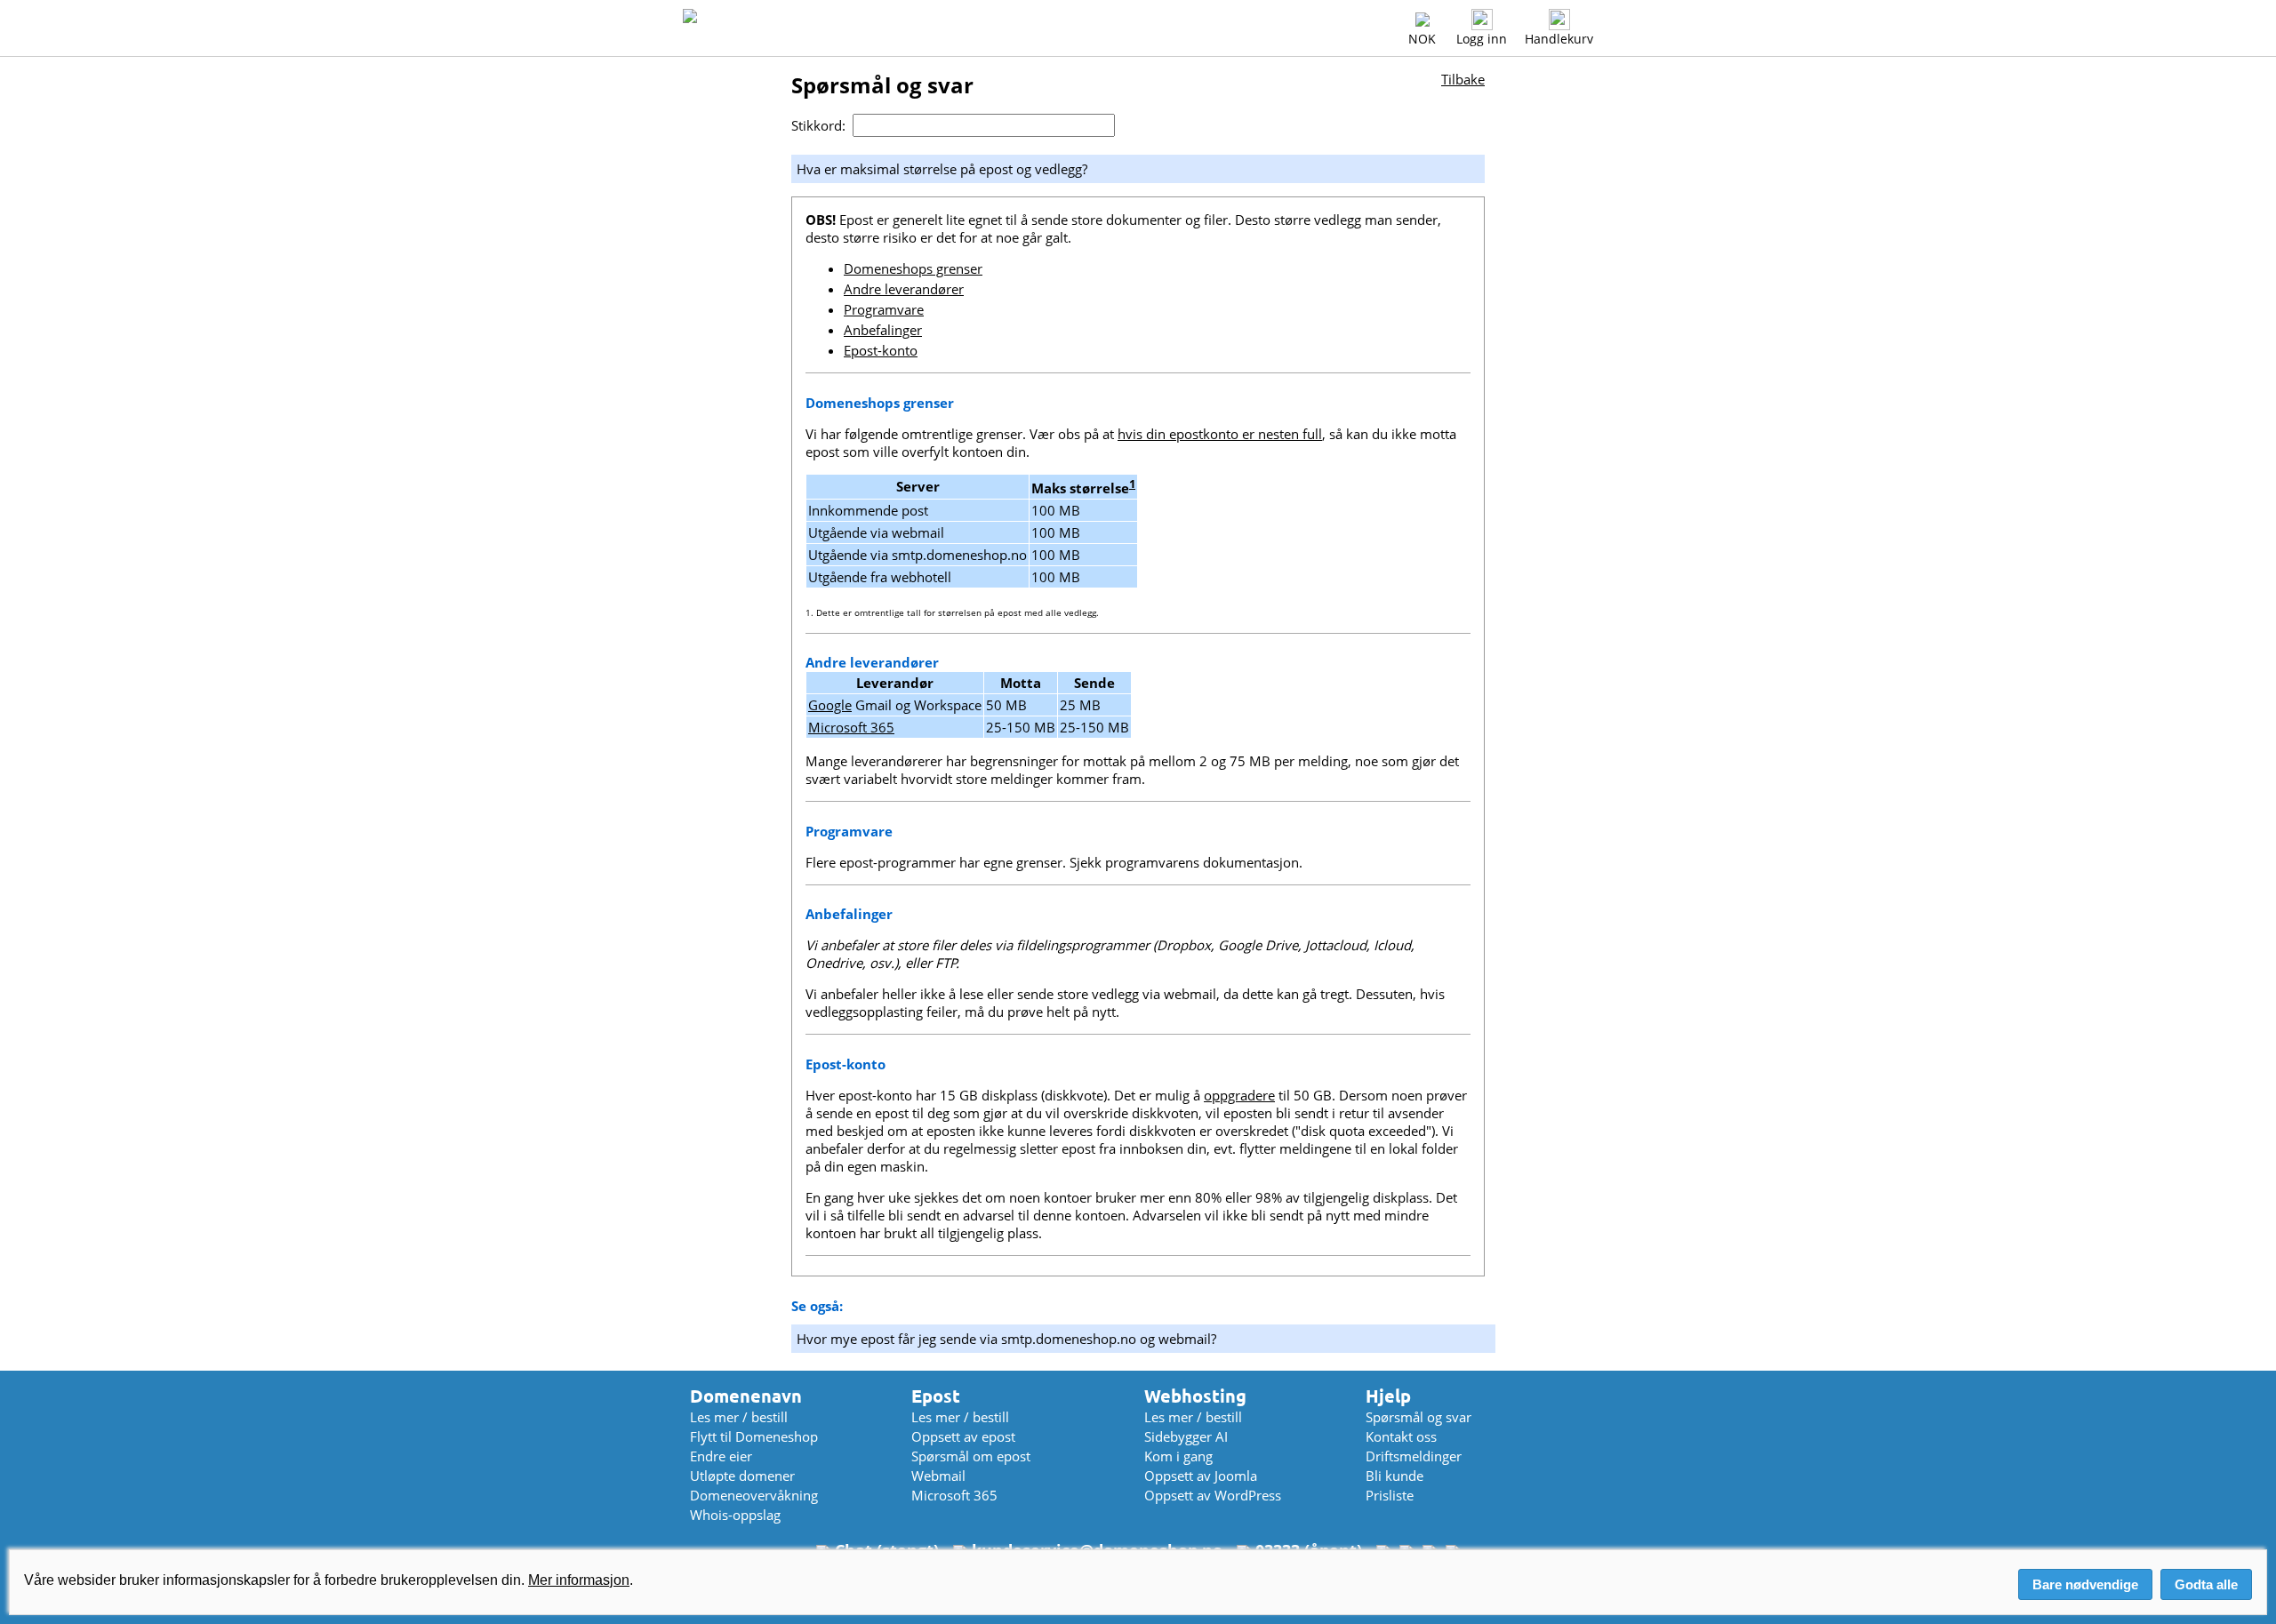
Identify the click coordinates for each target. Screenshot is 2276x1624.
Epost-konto (881, 350)
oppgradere (1239, 1095)
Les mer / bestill (739, 1417)
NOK (1422, 39)
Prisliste (1390, 1495)
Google (830, 705)
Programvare (884, 309)
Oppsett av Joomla (1201, 1476)
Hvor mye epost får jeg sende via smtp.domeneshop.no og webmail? (1006, 1339)
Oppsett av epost (963, 1436)
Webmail (938, 1476)
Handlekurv (1559, 39)
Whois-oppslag (735, 1515)
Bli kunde (1394, 1476)
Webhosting (1195, 1396)
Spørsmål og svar (1418, 1417)
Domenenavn (746, 1396)
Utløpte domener (742, 1476)
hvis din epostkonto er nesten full (1220, 434)
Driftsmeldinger (1414, 1456)
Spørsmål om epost (971, 1456)
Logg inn (1482, 39)
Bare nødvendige (2085, 1584)
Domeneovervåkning (754, 1495)
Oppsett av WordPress (1213, 1495)
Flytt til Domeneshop (754, 1436)
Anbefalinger (883, 330)
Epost (936, 1396)
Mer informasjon (579, 1580)
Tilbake (1463, 79)
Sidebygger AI (1186, 1436)
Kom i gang (1178, 1456)
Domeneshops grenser (913, 268)
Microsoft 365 (851, 727)
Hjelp (1388, 1396)
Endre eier (721, 1456)
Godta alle (2206, 1584)
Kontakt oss (1401, 1436)
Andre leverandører (904, 289)
